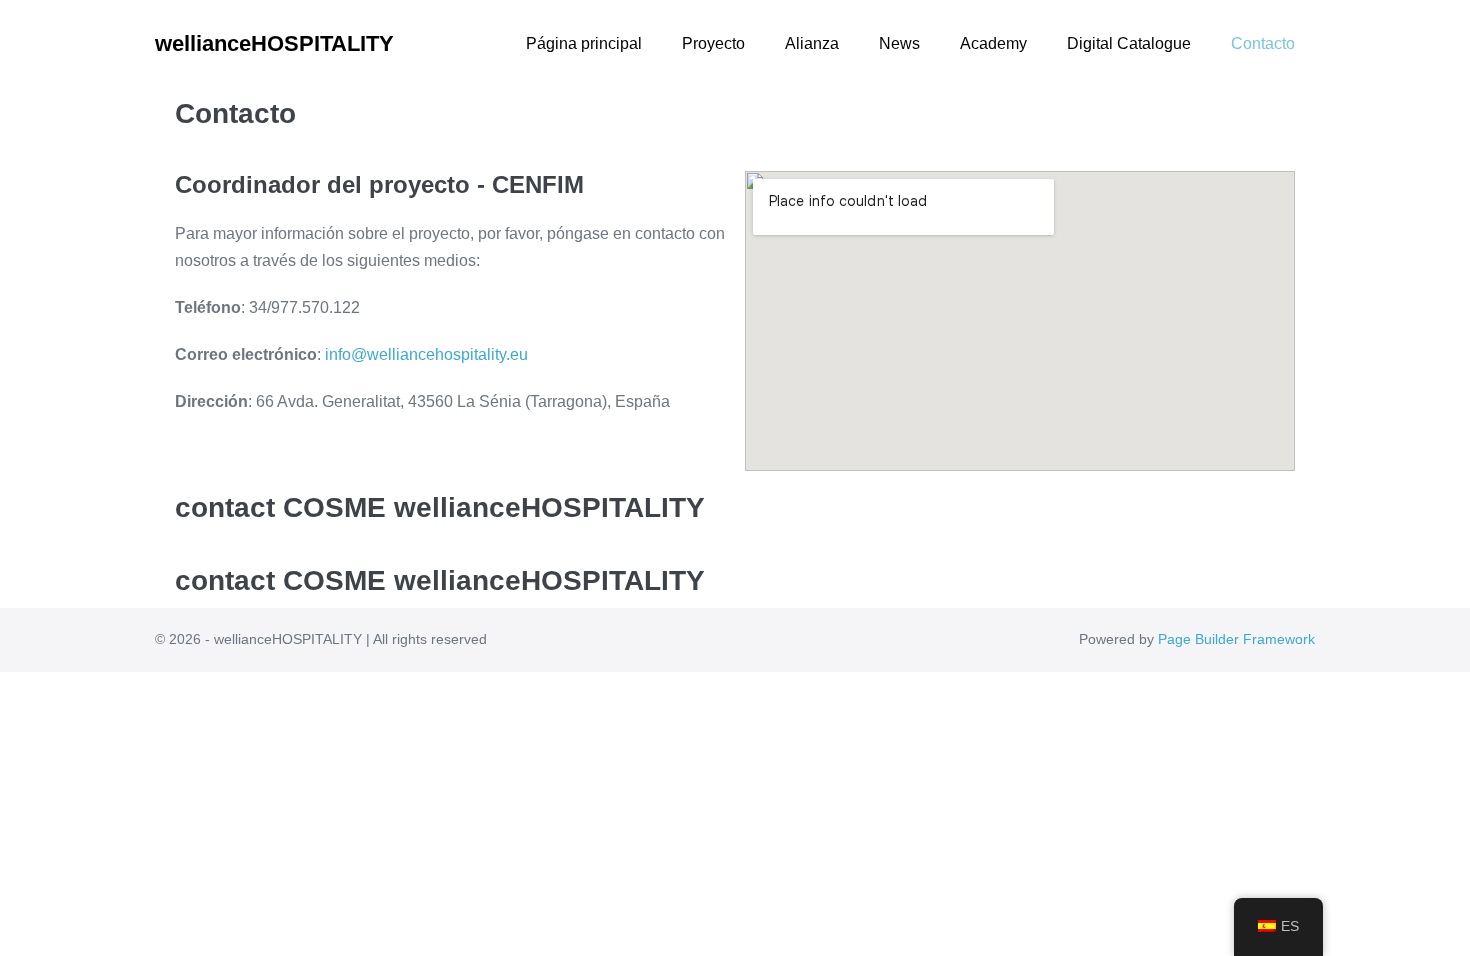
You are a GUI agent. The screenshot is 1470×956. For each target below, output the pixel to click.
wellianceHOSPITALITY (274, 43)
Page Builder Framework (1236, 639)
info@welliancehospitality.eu (426, 354)
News (899, 43)
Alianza (812, 43)
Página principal (584, 43)
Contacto (1263, 43)
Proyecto (713, 43)
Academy (993, 43)
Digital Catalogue (1129, 43)
